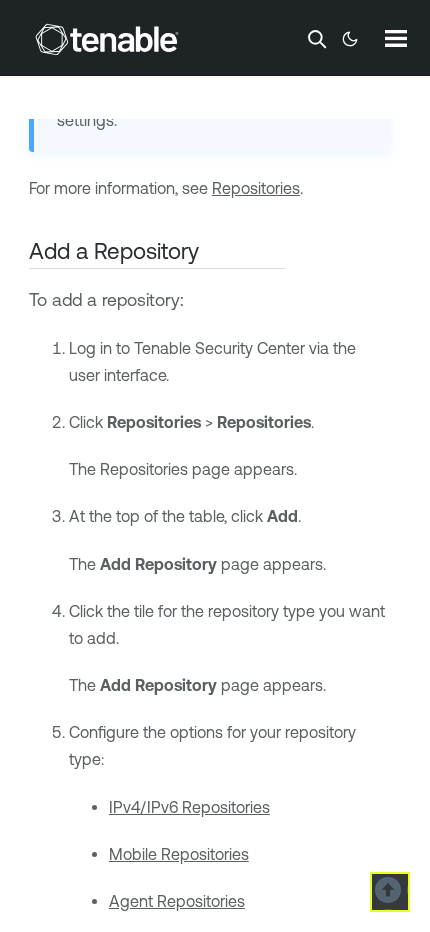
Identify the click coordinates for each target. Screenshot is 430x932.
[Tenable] (107, 39)
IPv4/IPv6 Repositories (189, 807)
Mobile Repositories (179, 854)
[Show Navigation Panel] (396, 38)
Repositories (256, 188)
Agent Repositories (177, 901)
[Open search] (317, 39)
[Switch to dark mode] (350, 39)
